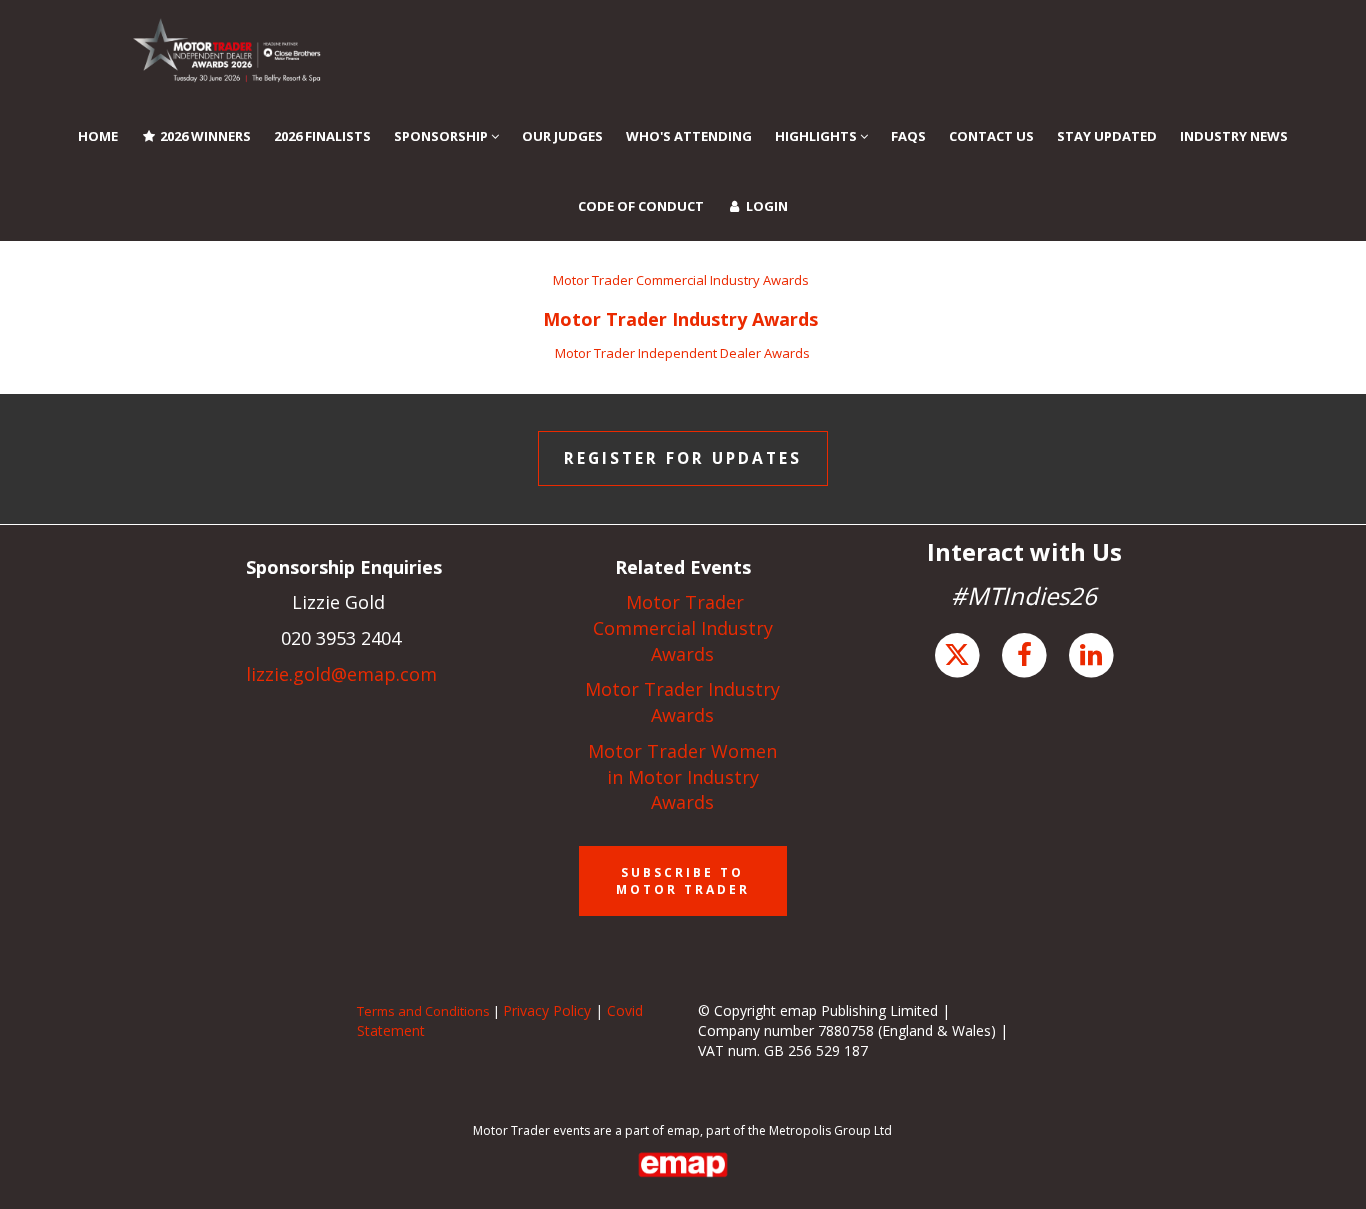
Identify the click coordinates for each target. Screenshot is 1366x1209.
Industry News (1234, 136)
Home (98, 136)
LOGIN (765, 206)
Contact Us (991, 136)
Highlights (817, 136)
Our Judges (562, 136)
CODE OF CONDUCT (641, 206)
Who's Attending (689, 136)
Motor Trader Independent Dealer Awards (682, 353)
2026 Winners (204, 136)
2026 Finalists (322, 136)
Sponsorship (442, 136)
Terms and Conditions (423, 1011)
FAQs (908, 136)
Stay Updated (1107, 136)
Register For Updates (683, 458)
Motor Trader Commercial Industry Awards (682, 280)
